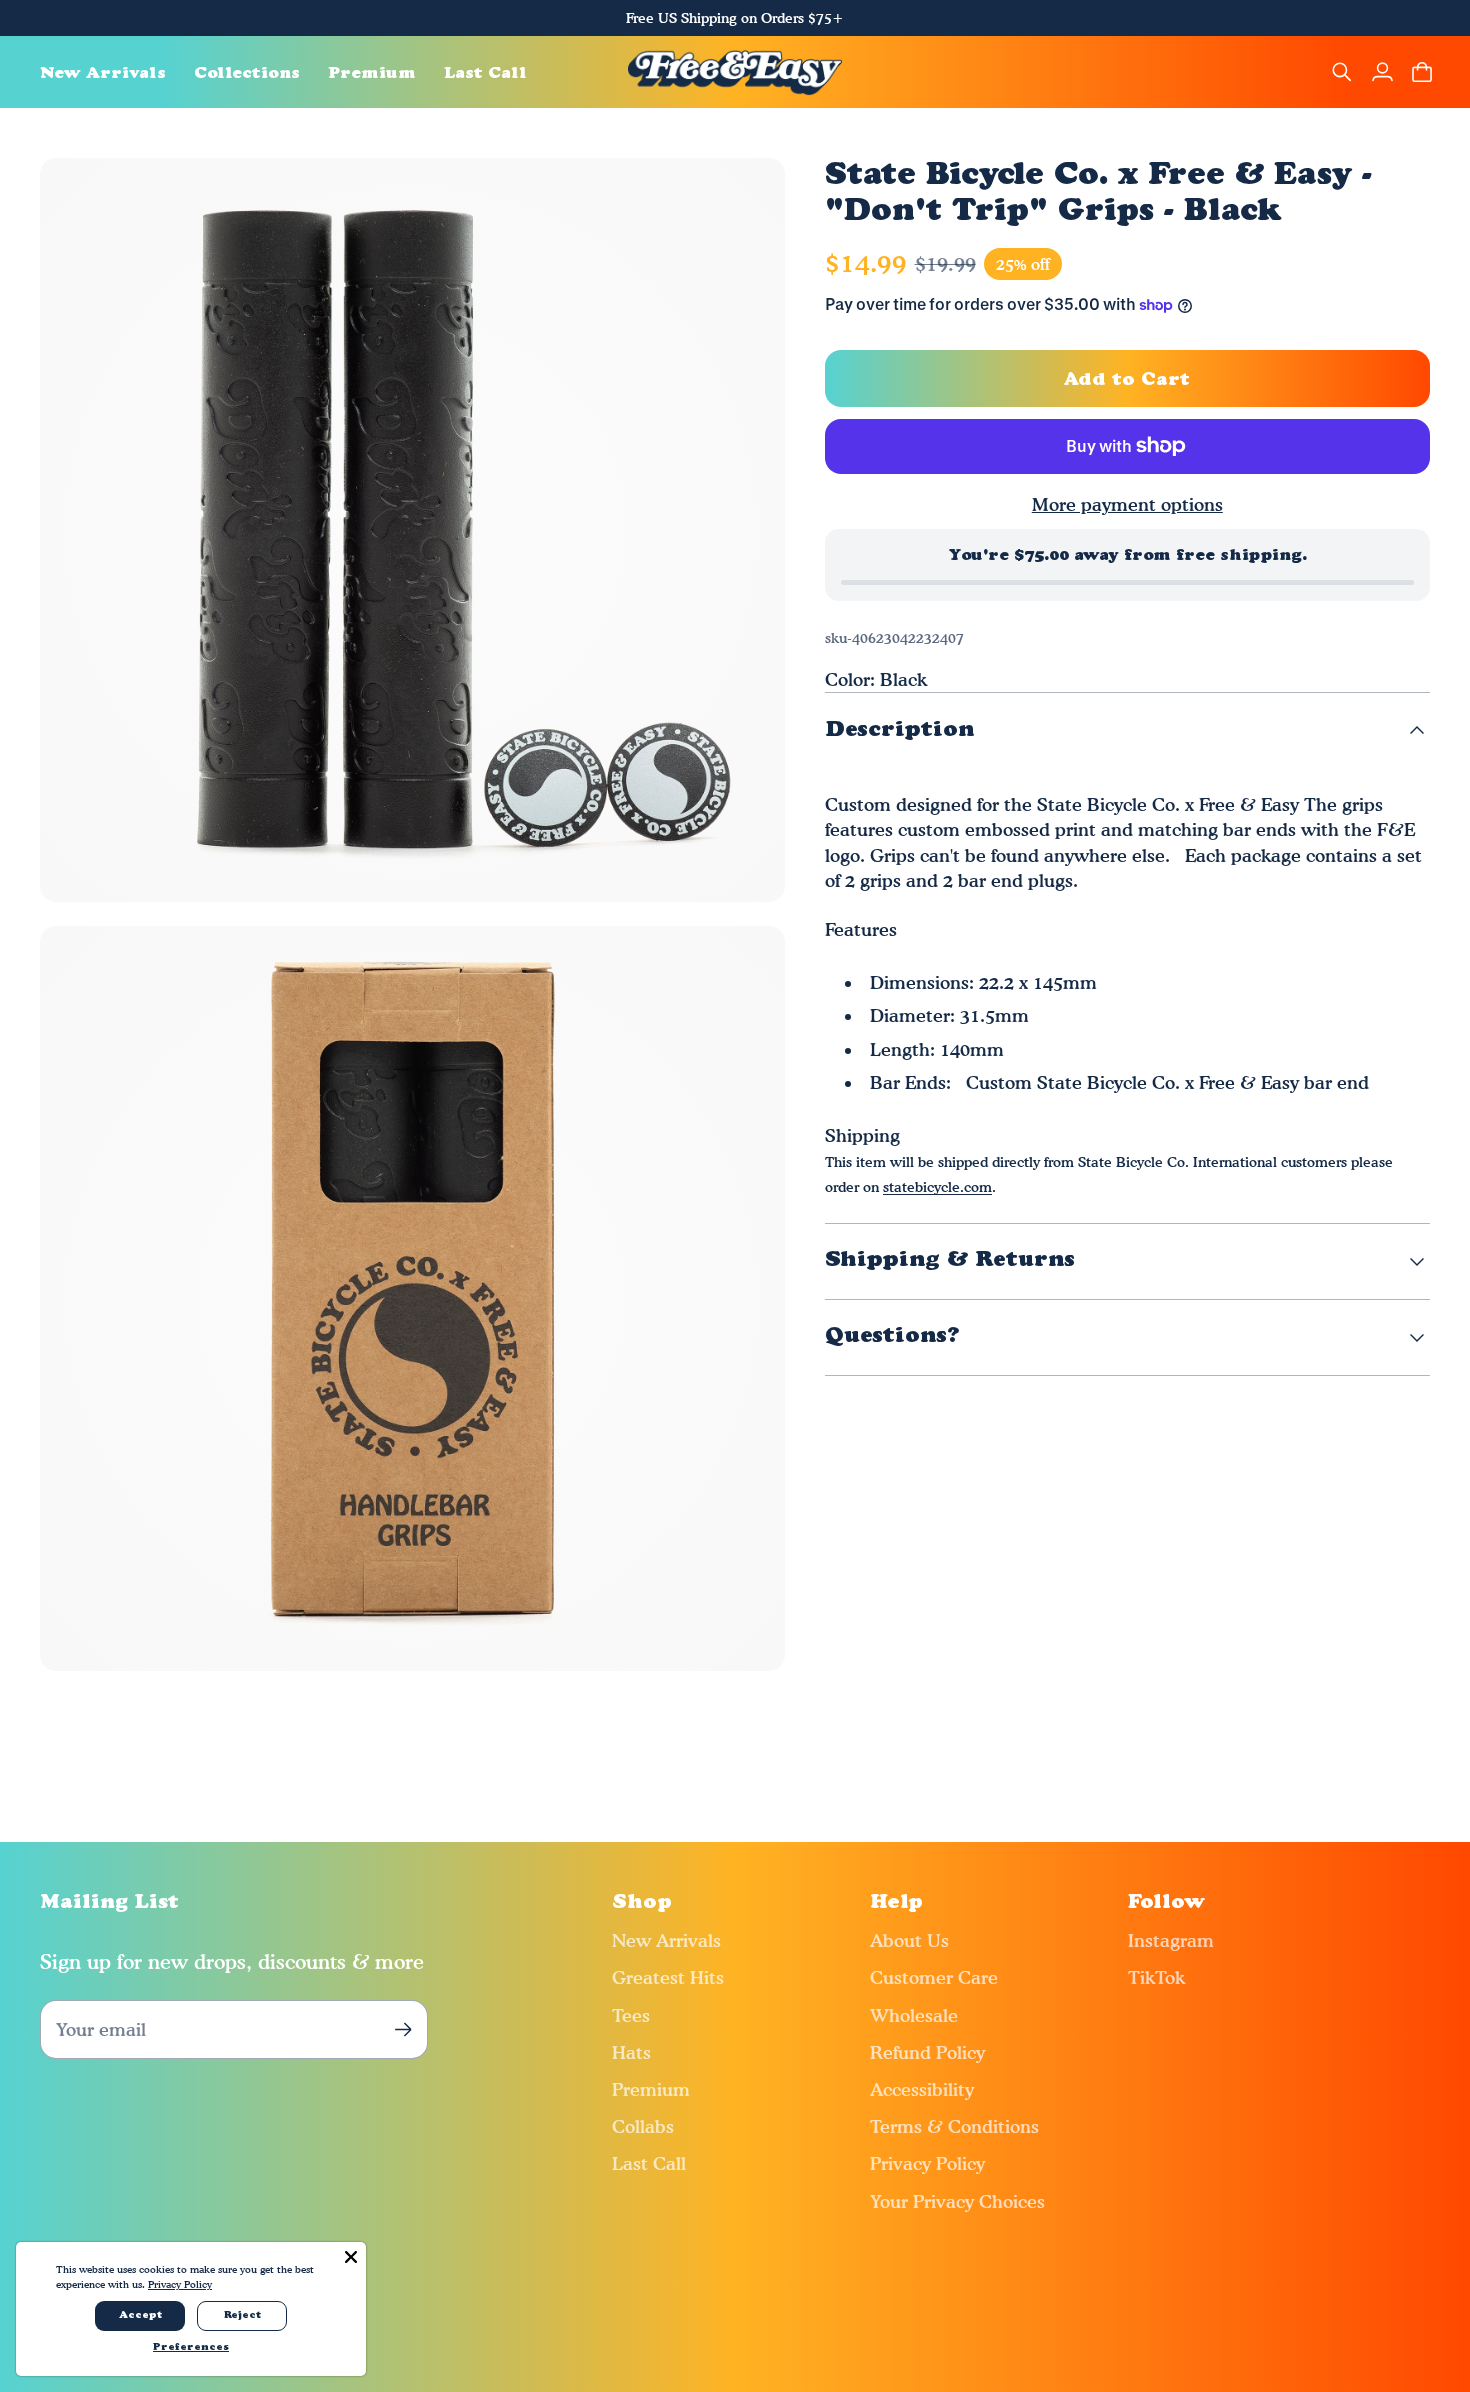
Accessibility (922, 2089)
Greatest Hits (668, 1977)
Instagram (1171, 1940)
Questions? (892, 1336)
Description (899, 730)
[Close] (351, 2257)
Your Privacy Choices (957, 2201)
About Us (909, 1940)
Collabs (643, 2126)
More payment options (1127, 504)
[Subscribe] (402, 2029)
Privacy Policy (927, 2163)
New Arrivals (666, 1940)
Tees (631, 2015)
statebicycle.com (937, 1186)
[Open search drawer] (1342, 72)
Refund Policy (927, 2052)
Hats (631, 2052)
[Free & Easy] (735, 72)
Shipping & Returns (950, 1260)
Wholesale (914, 2015)
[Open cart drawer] (1422, 72)
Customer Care (934, 1977)
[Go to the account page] (1382, 72)
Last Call (649, 2163)
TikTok (1156, 1977)
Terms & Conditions (954, 2126)
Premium (651, 2089)
